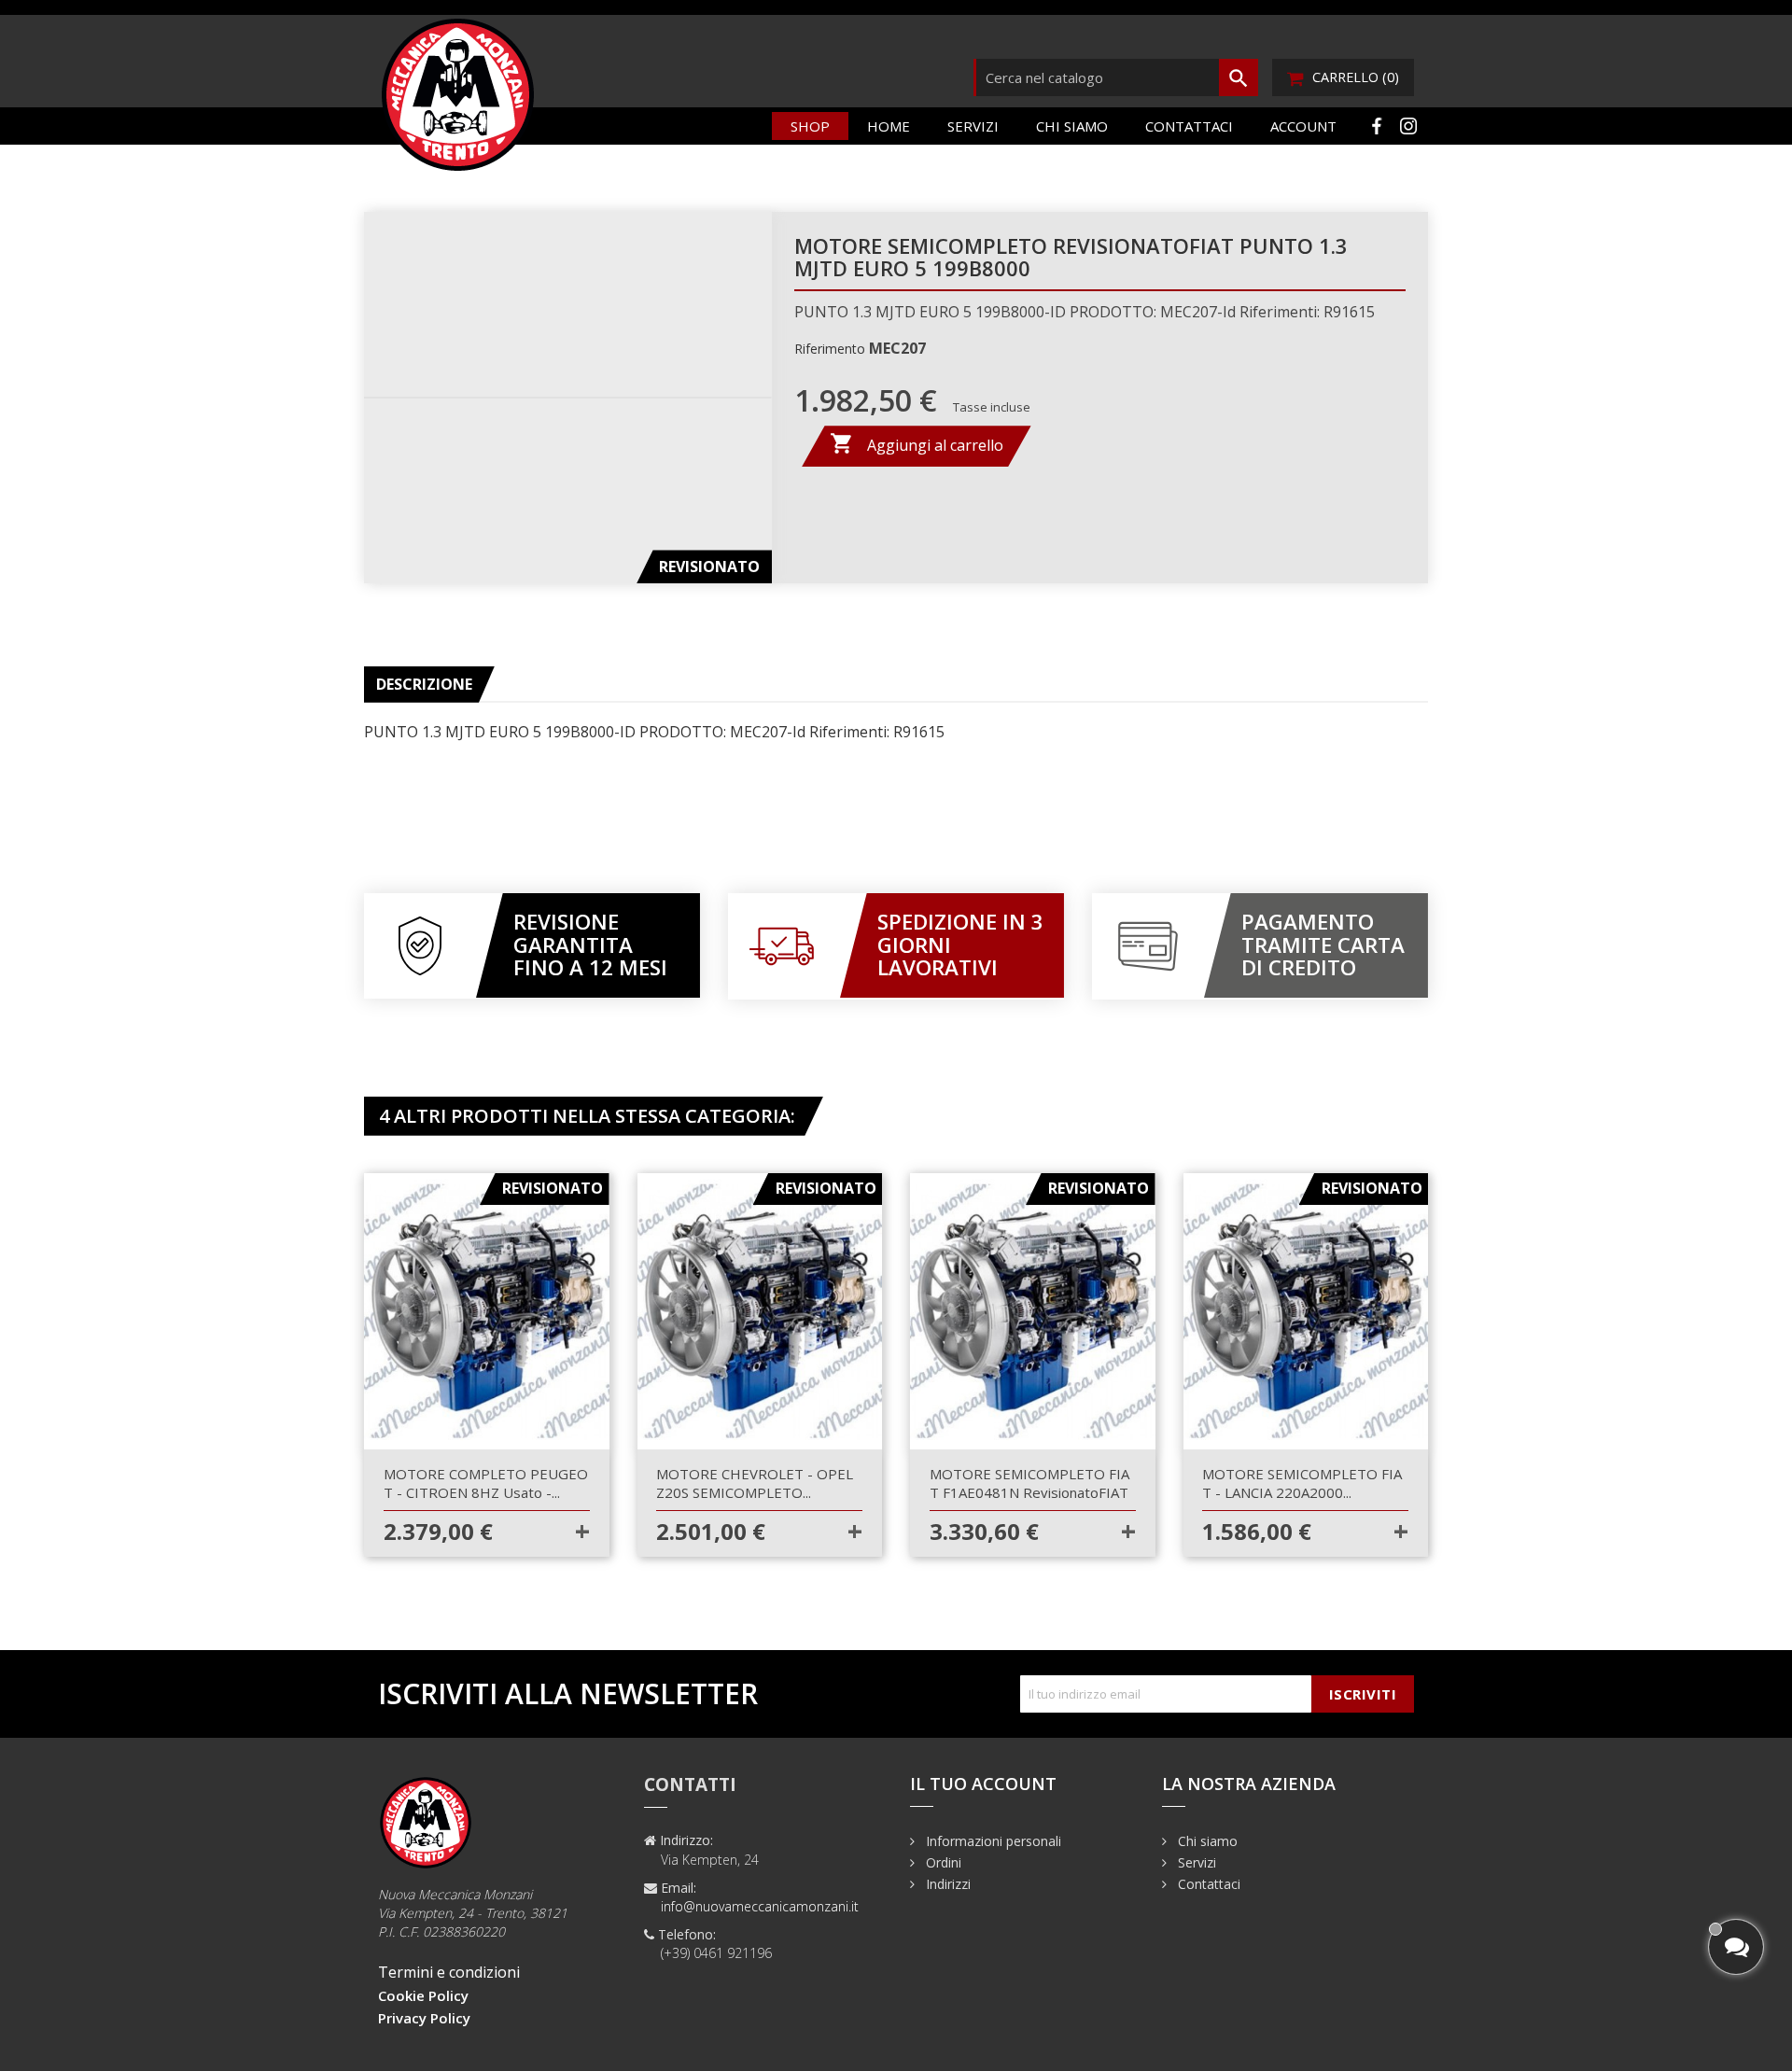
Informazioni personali (992, 1841)
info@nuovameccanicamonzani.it (760, 1906)
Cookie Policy (423, 1995)
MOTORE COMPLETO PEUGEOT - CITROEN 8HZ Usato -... (486, 1483)
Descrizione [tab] (424, 684)
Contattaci (1189, 126)
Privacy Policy (424, 2018)
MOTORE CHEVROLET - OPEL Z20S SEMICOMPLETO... (755, 1483)
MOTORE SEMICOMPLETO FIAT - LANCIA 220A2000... (1302, 1483)
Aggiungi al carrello (917, 443)
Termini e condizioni (449, 1972)
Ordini (942, 1862)
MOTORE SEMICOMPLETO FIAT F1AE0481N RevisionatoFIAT (1029, 1483)
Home (889, 126)
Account (1303, 126)
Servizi (973, 126)
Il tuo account (983, 1784)
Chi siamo (1072, 126)
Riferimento (830, 349)
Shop (810, 126)
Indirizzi (946, 1884)
